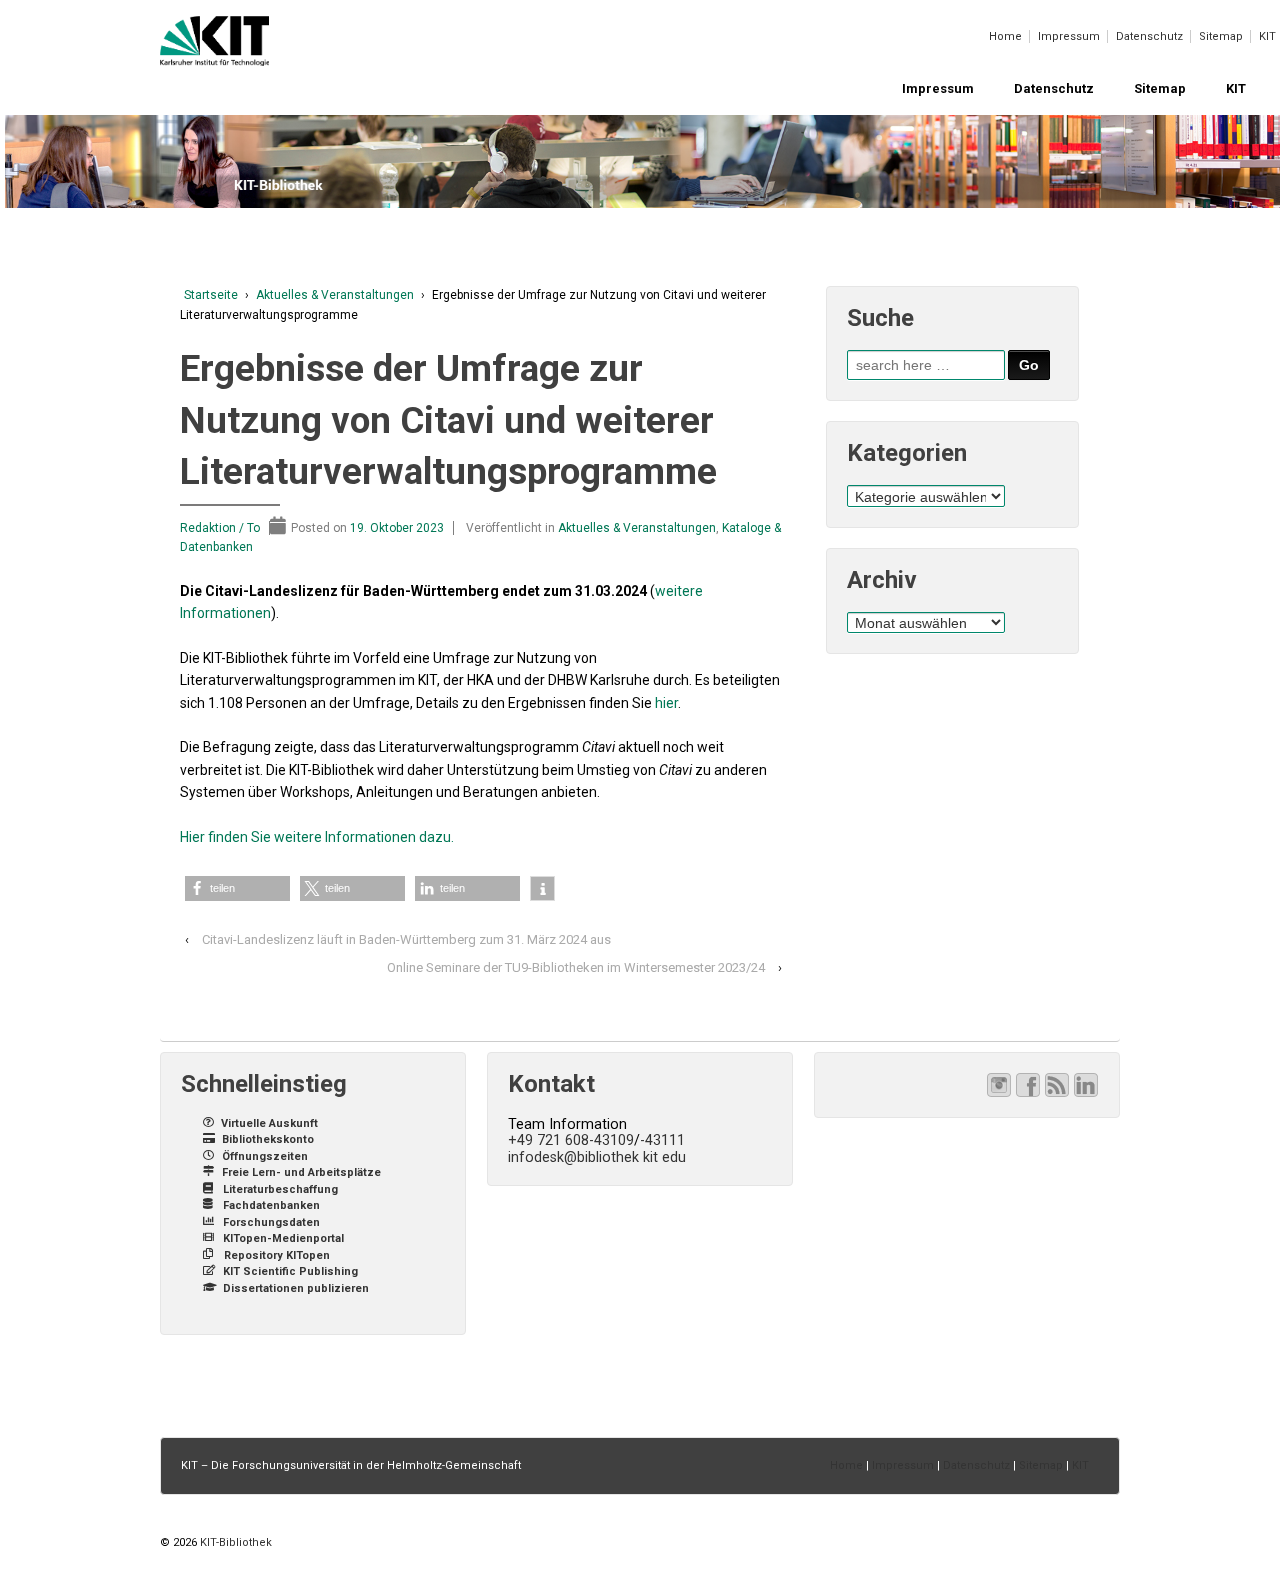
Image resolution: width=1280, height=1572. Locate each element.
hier (666, 703)
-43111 (662, 1140)
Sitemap (1221, 36)
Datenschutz (1149, 36)
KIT (1267, 36)
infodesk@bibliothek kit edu (597, 1157)
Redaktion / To (220, 528)
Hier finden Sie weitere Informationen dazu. (318, 837)
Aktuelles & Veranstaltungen (335, 295)
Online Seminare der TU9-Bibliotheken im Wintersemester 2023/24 (576, 967)
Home (1005, 36)
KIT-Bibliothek (234, 1542)
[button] (237, 888)
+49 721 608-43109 (571, 1140)
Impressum (1069, 36)
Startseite (211, 295)
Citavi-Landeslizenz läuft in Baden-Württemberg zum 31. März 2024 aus (406, 939)
